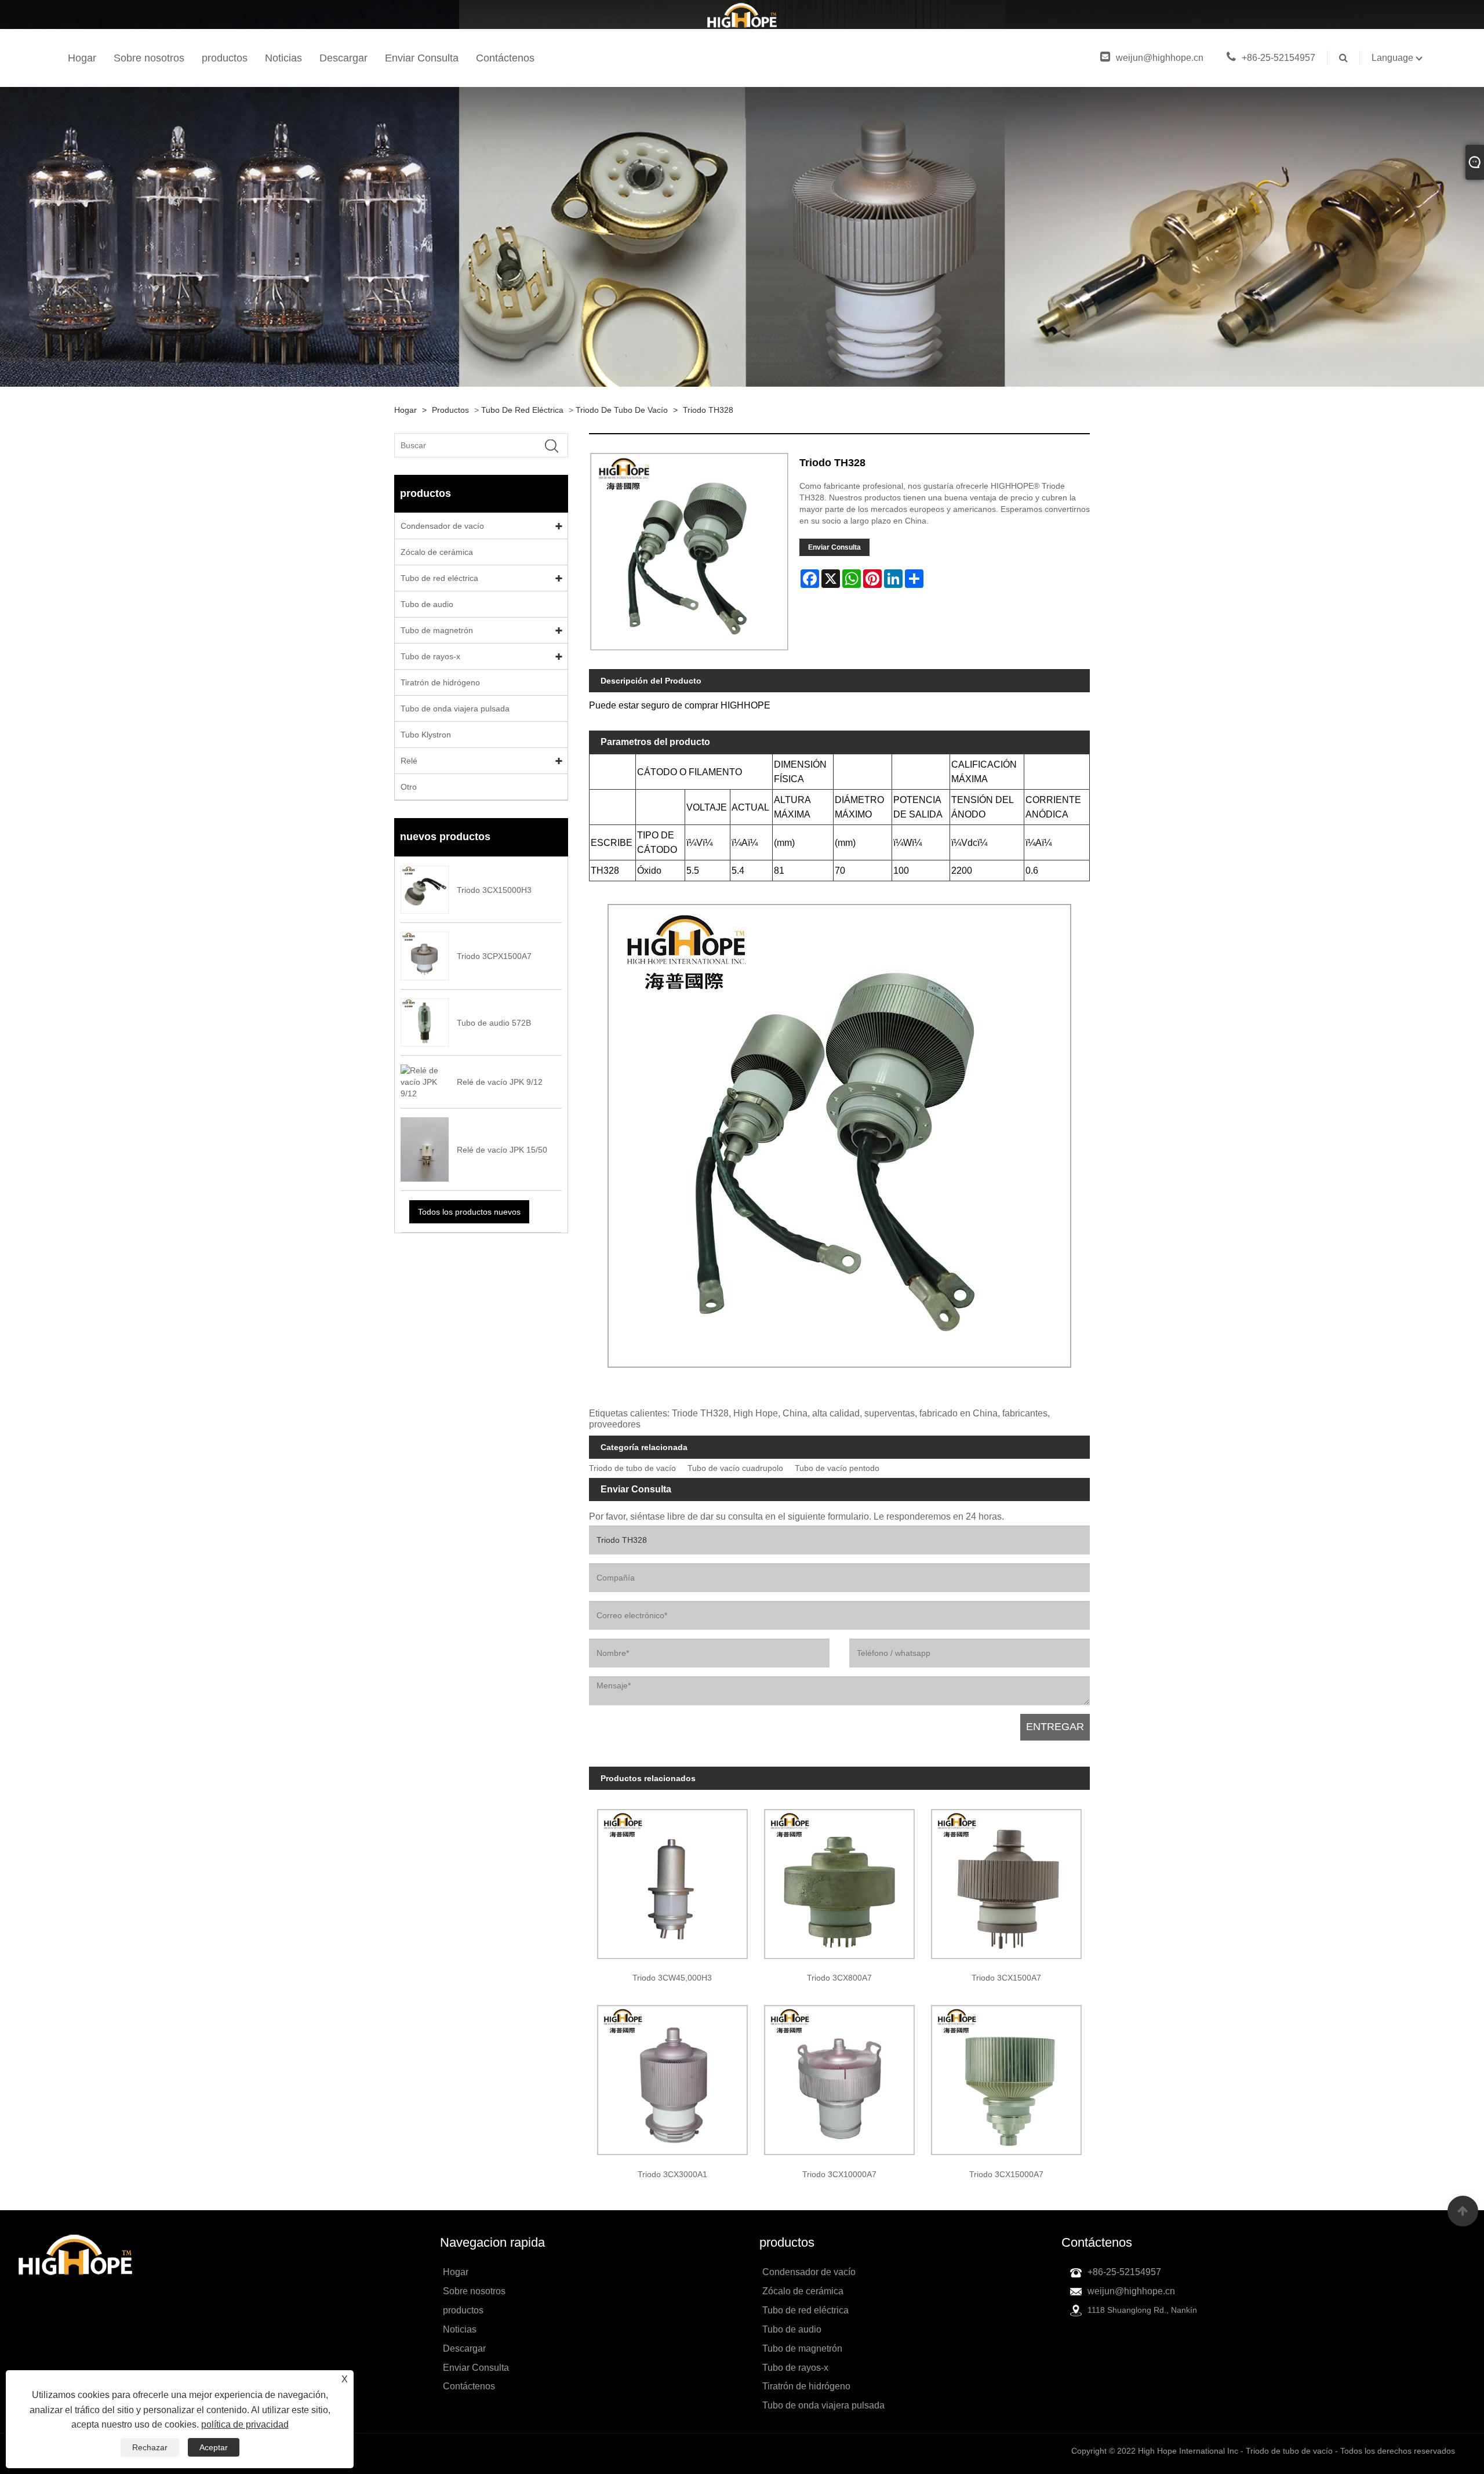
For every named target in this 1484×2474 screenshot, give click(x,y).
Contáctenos (505, 58)
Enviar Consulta (422, 58)
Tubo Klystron (426, 735)
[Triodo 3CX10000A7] (839, 2076)
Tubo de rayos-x (430, 656)
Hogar (82, 58)
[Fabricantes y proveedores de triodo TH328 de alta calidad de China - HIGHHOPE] (742, 14)
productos (225, 58)
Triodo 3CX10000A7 (839, 2174)
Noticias (283, 58)
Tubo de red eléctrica (522, 410)
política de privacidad (245, 2424)
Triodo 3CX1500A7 (1006, 1978)
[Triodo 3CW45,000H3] (672, 1880)
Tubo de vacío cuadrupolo (735, 1468)
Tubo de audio (427, 604)
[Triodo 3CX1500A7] (1006, 1880)
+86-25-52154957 (1279, 58)
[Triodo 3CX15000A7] (1006, 2076)
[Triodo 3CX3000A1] (672, 2076)
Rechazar (150, 2447)
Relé (409, 761)
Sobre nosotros (149, 58)
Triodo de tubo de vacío (622, 410)
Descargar (343, 58)
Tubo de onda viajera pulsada (455, 709)
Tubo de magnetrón (437, 630)
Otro (409, 787)
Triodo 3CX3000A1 (672, 2174)
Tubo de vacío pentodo (837, 1468)
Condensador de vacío (442, 526)
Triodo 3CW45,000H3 (672, 1978)
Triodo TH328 (708, 410)
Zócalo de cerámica (437, 552)
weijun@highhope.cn (1160, 58)
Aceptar (214, 2447)
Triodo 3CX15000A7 (1006, 2174)
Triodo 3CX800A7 (839, 1978)
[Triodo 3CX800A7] (839, 1880)
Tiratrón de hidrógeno (440, 682)
